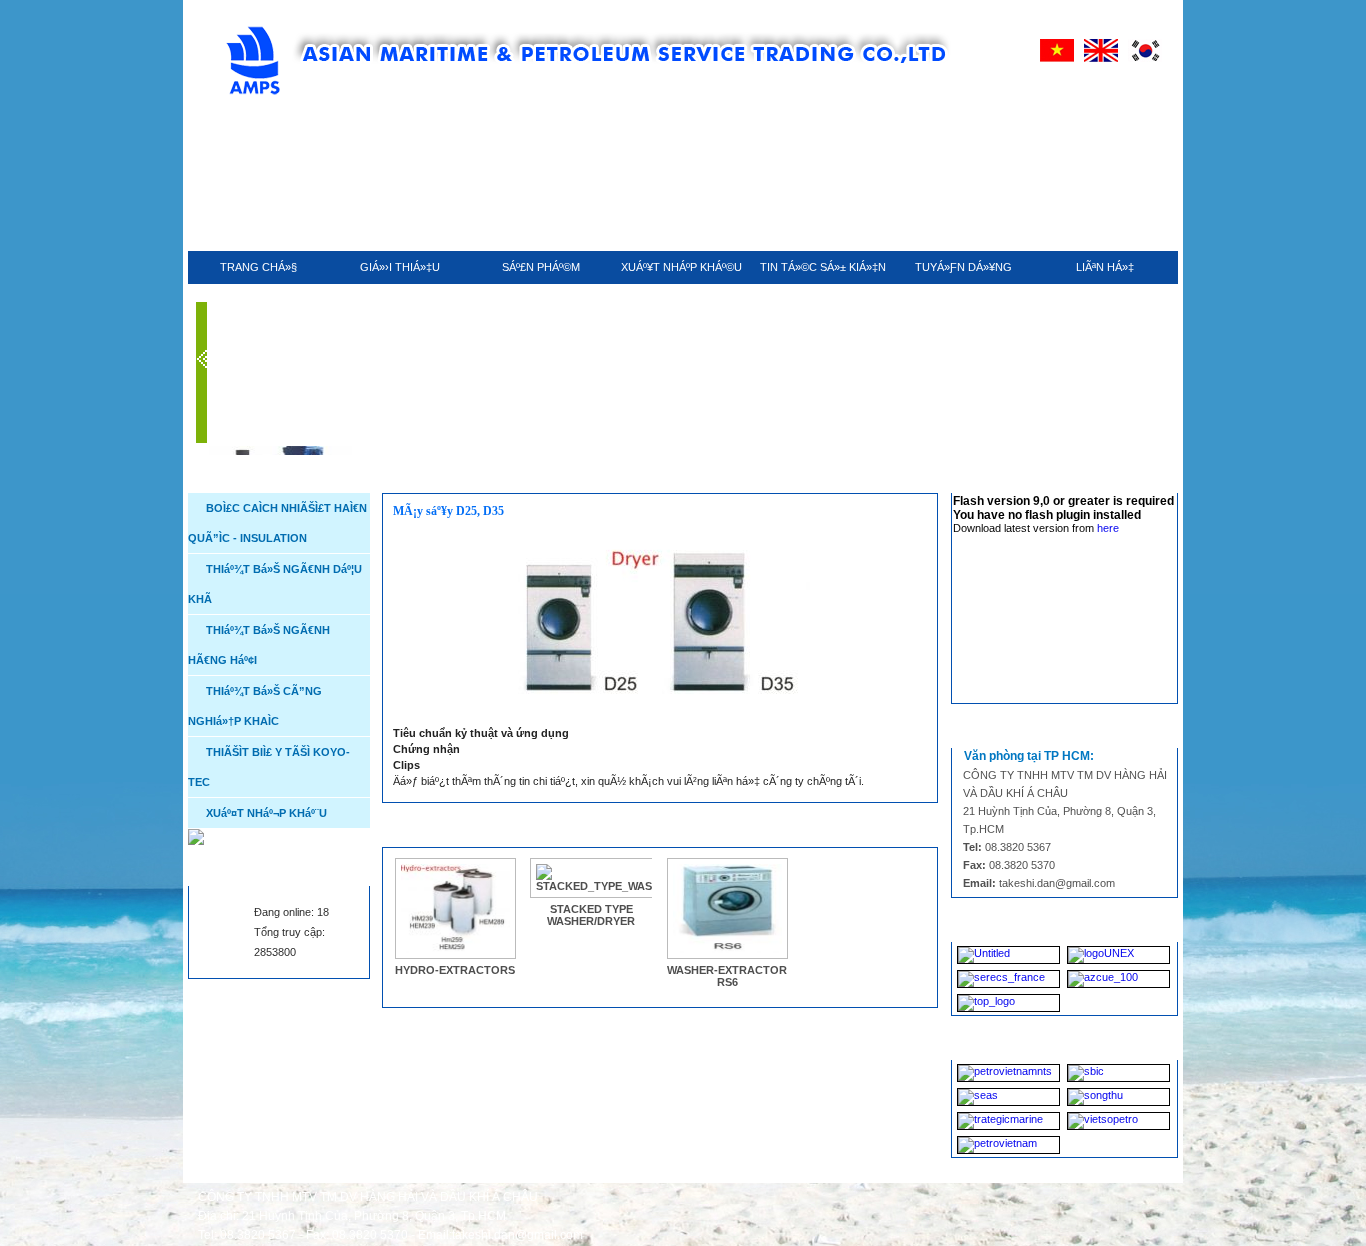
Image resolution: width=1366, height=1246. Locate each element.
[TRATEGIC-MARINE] (1008, 1121)
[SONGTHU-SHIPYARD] (1118, 1097)
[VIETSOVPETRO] (1118, 1121)
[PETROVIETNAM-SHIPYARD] (1008, 1145)
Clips (406, 765)
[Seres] (1008, 979)
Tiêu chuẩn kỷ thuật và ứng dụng (481, 733)
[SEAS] (1008, 1097)
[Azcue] (1118, 979)
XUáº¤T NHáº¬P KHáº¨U (266, 813)
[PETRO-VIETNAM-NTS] (1008, 1073)
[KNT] (1008, 955)
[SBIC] (1118, 1073)
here (1108, 528)
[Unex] (1118, 955)
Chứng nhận (426, 749)
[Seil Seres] (1008, 1003)
